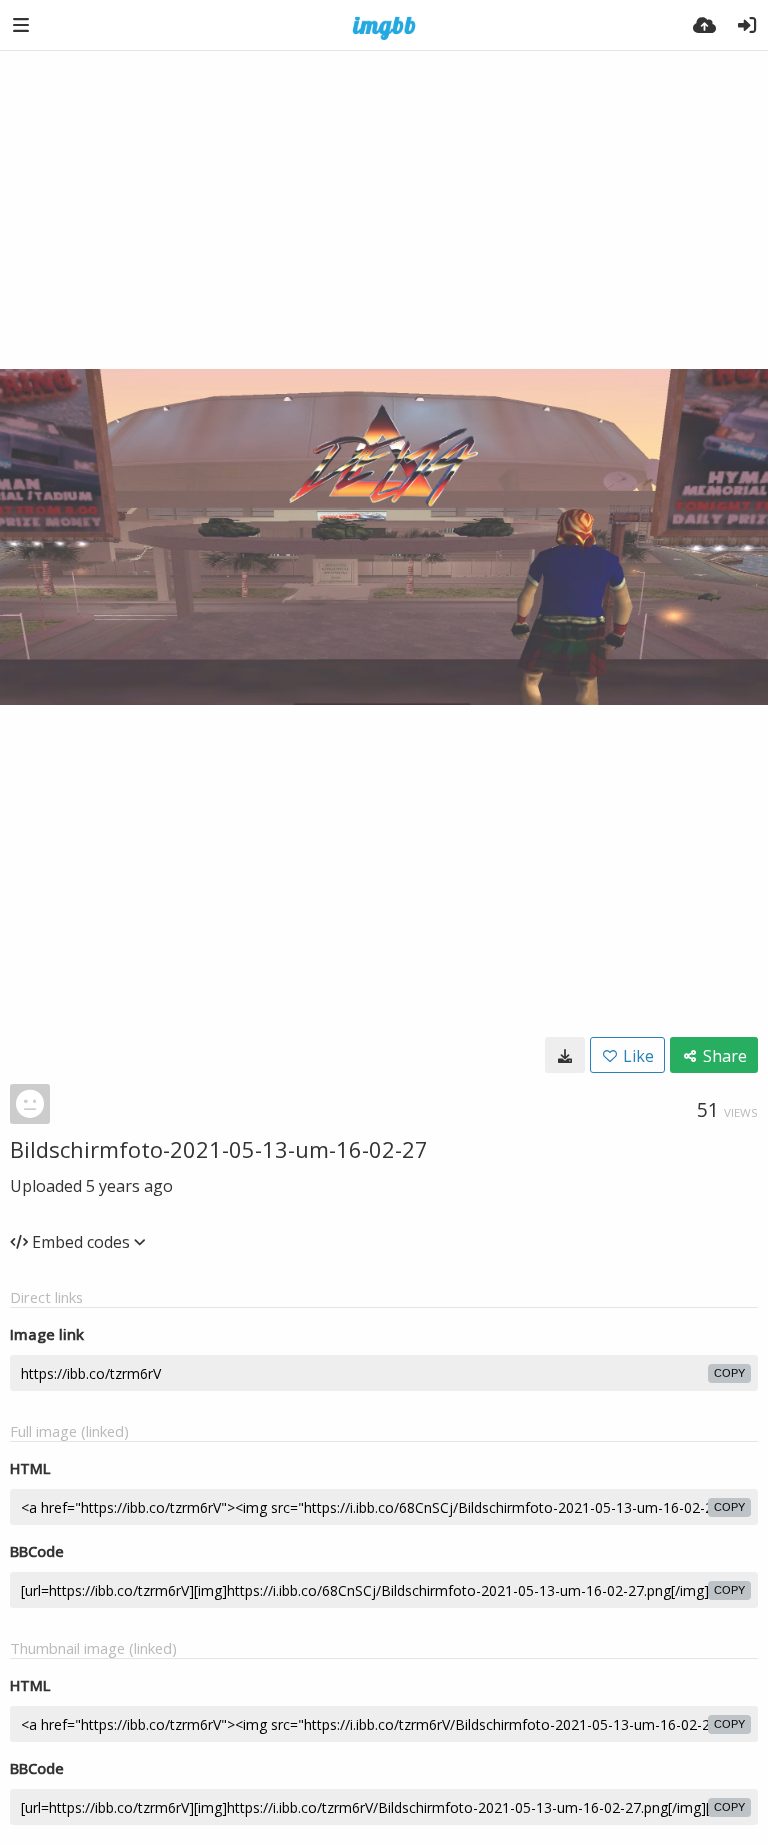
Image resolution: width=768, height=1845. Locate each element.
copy (729, 1373)
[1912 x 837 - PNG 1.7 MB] (565, 1055)
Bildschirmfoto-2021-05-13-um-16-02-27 (219, 1149)
